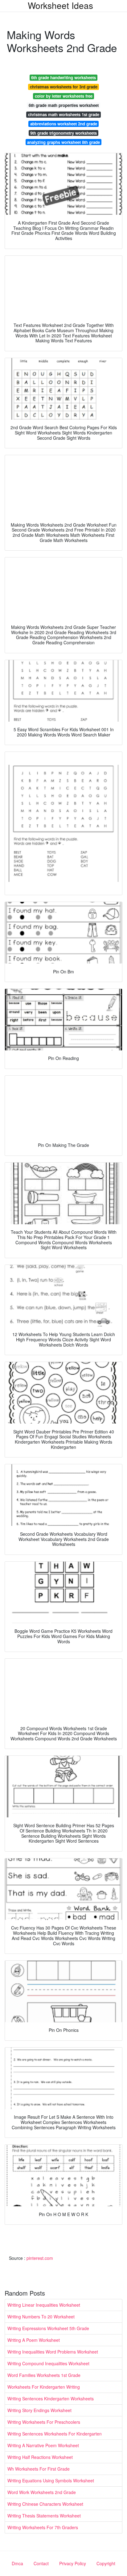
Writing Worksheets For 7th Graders (43, 2527)
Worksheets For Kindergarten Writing (44, 2387)
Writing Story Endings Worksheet (39, 2410)
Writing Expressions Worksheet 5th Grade (48, 2328)
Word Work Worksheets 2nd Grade (42, 2492)
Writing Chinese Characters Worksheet (45, 2504)
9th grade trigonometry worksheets (63, 133)
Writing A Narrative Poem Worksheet (43, 2445)
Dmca (17, 2563)
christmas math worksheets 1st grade (64, 114)
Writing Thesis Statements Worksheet (44, 2516)
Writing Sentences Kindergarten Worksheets (51, 2399)
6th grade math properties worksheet (64, 105)
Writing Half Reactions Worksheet (40, 2457)
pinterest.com (40, 2258)
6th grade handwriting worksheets (63, 77)
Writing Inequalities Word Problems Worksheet (53, 2352)
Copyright (106, 2563)
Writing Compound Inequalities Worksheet (48, 2363)
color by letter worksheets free (64, 96)
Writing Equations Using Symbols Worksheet (51, 2480)
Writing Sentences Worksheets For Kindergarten (55, 2434)
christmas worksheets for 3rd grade (64, 87)
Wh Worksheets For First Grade (39, 2469)
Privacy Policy (73, 2563)
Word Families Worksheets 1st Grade (44, 2375)
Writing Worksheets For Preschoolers (44, 2422)
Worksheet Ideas (60, 5)
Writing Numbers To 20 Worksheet (41, 2317)
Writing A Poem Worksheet (34, 2340)
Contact (41, 2563)
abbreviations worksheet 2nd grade (64, 124)
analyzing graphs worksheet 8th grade (63, 142)
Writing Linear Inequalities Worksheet (44, 2305)
